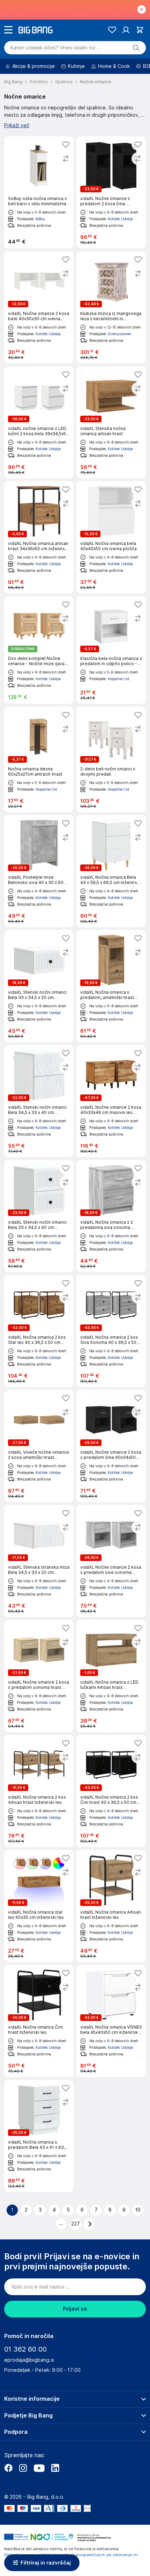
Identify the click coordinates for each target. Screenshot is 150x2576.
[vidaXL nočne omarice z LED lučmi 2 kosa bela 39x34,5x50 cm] (39, 422)
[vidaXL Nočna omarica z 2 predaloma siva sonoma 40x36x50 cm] (111, 1216)
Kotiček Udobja (120, 219)
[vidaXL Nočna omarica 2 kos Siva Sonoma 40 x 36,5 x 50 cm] (111, 1331)
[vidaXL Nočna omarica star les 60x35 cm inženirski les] (39, 1906)
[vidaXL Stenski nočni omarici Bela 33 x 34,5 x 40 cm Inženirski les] (39, 1216)
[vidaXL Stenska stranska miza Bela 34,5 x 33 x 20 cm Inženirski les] (39, 1561)
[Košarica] (140, 30)
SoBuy (40, 219)
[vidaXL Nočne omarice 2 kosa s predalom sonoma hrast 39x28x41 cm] (39, 1676)
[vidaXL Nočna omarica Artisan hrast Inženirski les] (111, 1906)
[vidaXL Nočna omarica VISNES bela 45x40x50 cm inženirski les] (111, 2021)
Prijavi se (75, 2309)
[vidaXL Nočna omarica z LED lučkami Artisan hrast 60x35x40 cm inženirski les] (111, 1676)
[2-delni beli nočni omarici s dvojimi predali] (111, 759)
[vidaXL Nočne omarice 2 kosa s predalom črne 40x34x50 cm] (111, 1446)
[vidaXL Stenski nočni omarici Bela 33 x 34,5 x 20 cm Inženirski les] (39, 986)
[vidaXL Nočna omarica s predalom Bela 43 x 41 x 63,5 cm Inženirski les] (39, 2136)
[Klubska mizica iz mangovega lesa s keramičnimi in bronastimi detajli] (111, 307)
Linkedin (55, 2468)
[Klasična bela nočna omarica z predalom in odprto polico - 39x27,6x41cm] (111, 650)
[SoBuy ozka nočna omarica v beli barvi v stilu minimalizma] (39, 192)
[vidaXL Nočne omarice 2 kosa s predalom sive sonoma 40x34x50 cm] (111, 1561)
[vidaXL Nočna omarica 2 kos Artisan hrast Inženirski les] (39, 1791)
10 (138, 2210)
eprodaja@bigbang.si (29, 2360)
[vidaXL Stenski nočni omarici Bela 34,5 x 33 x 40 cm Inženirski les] (39, 1101)
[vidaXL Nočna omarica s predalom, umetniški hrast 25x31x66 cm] (111, 986)
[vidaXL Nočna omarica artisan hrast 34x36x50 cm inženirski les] (39, 537)
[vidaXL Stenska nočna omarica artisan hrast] (111, 422)
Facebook (8, 2468)
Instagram (23, 2468)
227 (76, 2224)
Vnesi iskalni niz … (56, 48)
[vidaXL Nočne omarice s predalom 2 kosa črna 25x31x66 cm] (111, 192)
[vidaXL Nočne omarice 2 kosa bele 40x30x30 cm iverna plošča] (39, 307)
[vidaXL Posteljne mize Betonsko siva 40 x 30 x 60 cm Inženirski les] (39, 871)
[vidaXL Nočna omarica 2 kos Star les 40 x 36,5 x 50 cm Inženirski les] (39, 1331)
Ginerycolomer (119, 334)
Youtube (39, 2468)
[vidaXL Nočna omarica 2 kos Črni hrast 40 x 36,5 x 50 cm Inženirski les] (111, 1791)
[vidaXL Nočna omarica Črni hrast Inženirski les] (39, 2021)
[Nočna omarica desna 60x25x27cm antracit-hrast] (39, 759)
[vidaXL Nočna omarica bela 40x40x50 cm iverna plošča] (111, 537)
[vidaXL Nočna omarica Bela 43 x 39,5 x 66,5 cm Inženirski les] (111, 871)
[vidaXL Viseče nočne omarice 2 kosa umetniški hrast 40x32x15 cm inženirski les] (39, 1446)
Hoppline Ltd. (119, 679)
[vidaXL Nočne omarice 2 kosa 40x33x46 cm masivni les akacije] (111, 1101)
